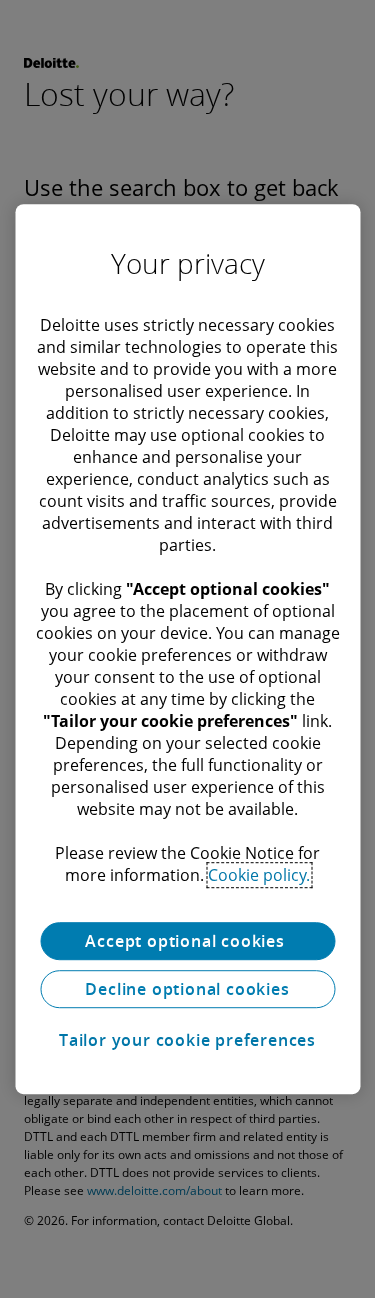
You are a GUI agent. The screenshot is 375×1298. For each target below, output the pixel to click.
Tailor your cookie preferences (187, 1040)
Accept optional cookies (187, 941)
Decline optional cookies (187, 989)
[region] (187, 649)
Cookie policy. (259, 875)
